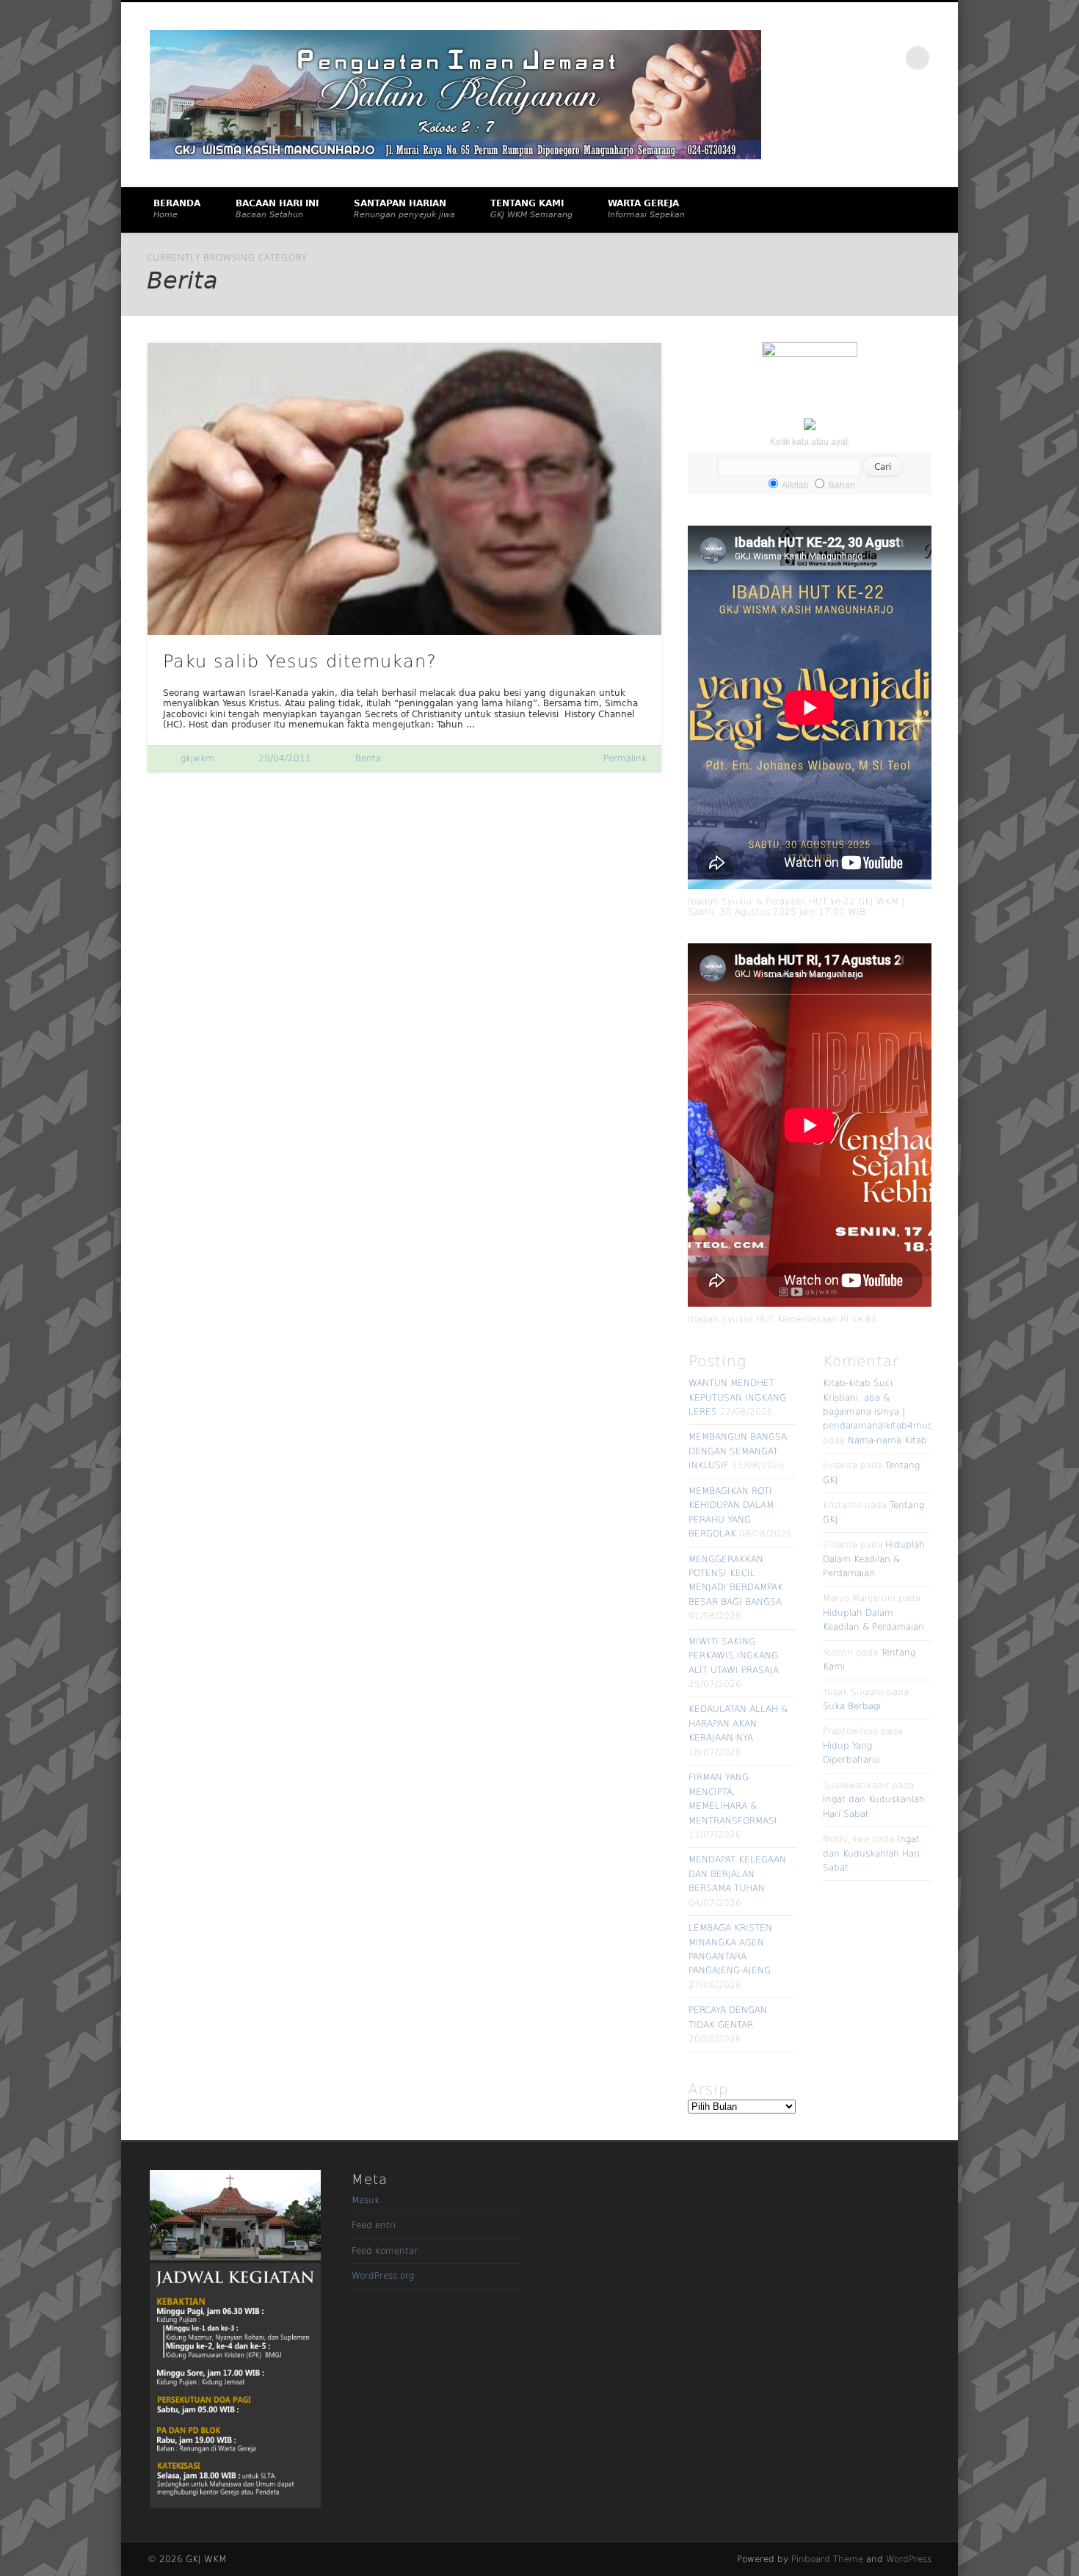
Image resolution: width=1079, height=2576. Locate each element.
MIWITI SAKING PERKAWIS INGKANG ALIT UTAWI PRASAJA (734, 1656)
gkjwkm (197, 758)
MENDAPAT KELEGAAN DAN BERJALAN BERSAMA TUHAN (737, 1874)
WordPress (909, 2559)
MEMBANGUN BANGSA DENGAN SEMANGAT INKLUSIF (738, 1451)
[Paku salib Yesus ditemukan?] (404, 489)
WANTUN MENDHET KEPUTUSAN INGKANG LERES (737, 1397)
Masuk (366, 2200)
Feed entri (374, 2225)
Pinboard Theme (827, 2559)
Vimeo (887, 58)
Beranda (177, 209)
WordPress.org (383, 2276)
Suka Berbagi (852, 1706)
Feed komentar (385, 2251)
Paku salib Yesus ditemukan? (300, 661)
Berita (368, 758)
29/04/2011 (285, 758)
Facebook (857, 58)
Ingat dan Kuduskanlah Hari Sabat (871, 1853)
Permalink (625, 758)
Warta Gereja (646, 209)
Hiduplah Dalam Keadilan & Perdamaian (874, 1559)
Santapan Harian (404, 209)
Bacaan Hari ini (277, 209)
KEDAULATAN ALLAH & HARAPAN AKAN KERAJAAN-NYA (738, 1723)
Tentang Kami (531, 209)
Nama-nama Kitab (887, 1440)
